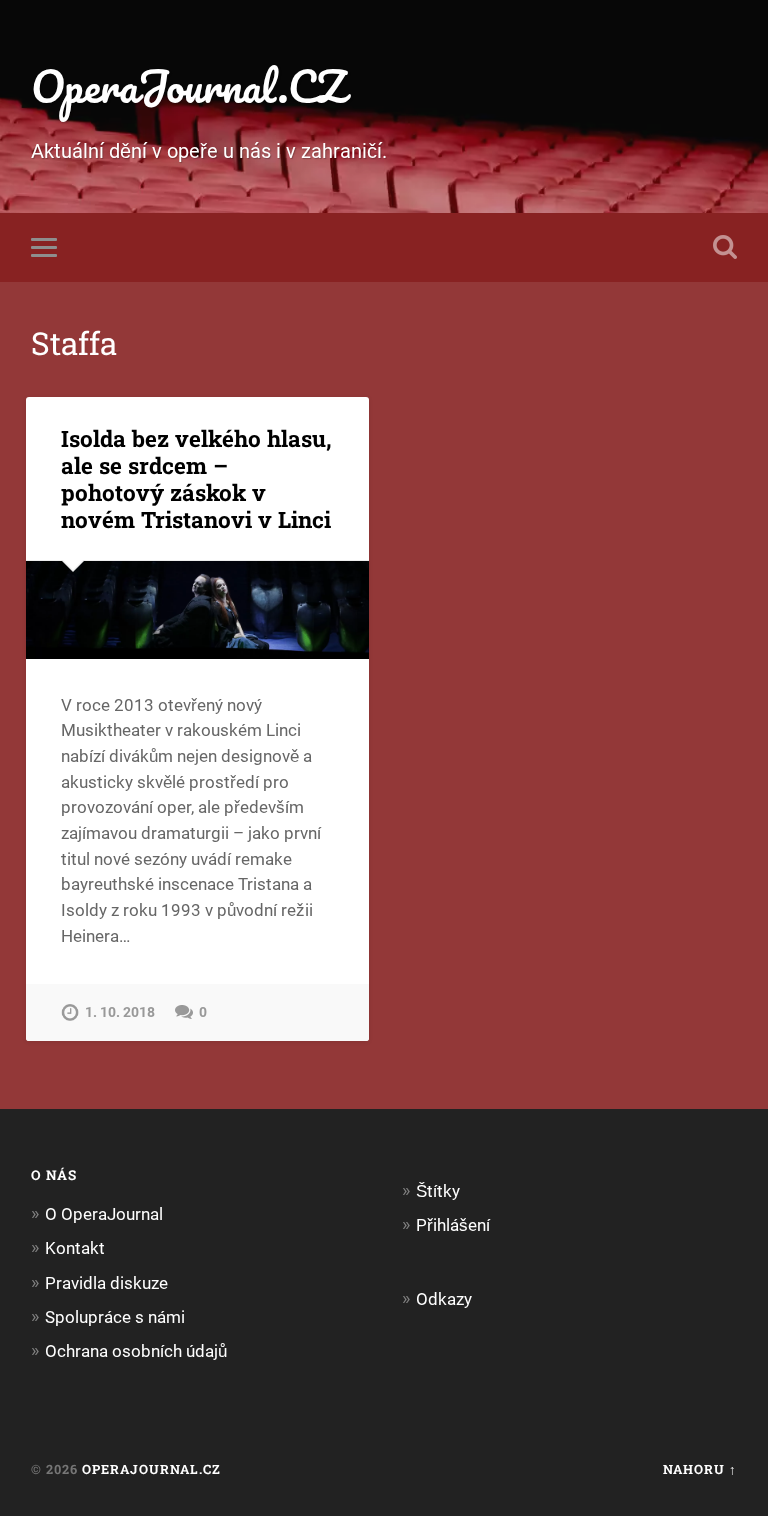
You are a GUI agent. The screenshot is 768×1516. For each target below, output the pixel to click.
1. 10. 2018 (120, 1012)
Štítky (438, 1191)
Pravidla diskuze (106, 1283)
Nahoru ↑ (700, 1469)
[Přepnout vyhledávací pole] (725, 247)
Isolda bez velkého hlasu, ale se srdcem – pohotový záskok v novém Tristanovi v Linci (196, 478)
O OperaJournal (104, 1214)
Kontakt (75, 1248)
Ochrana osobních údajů (136, 1351)
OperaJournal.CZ (188, 85)
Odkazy (444, 1299)
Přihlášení (453, 1225)
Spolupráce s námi (115, 1317)
